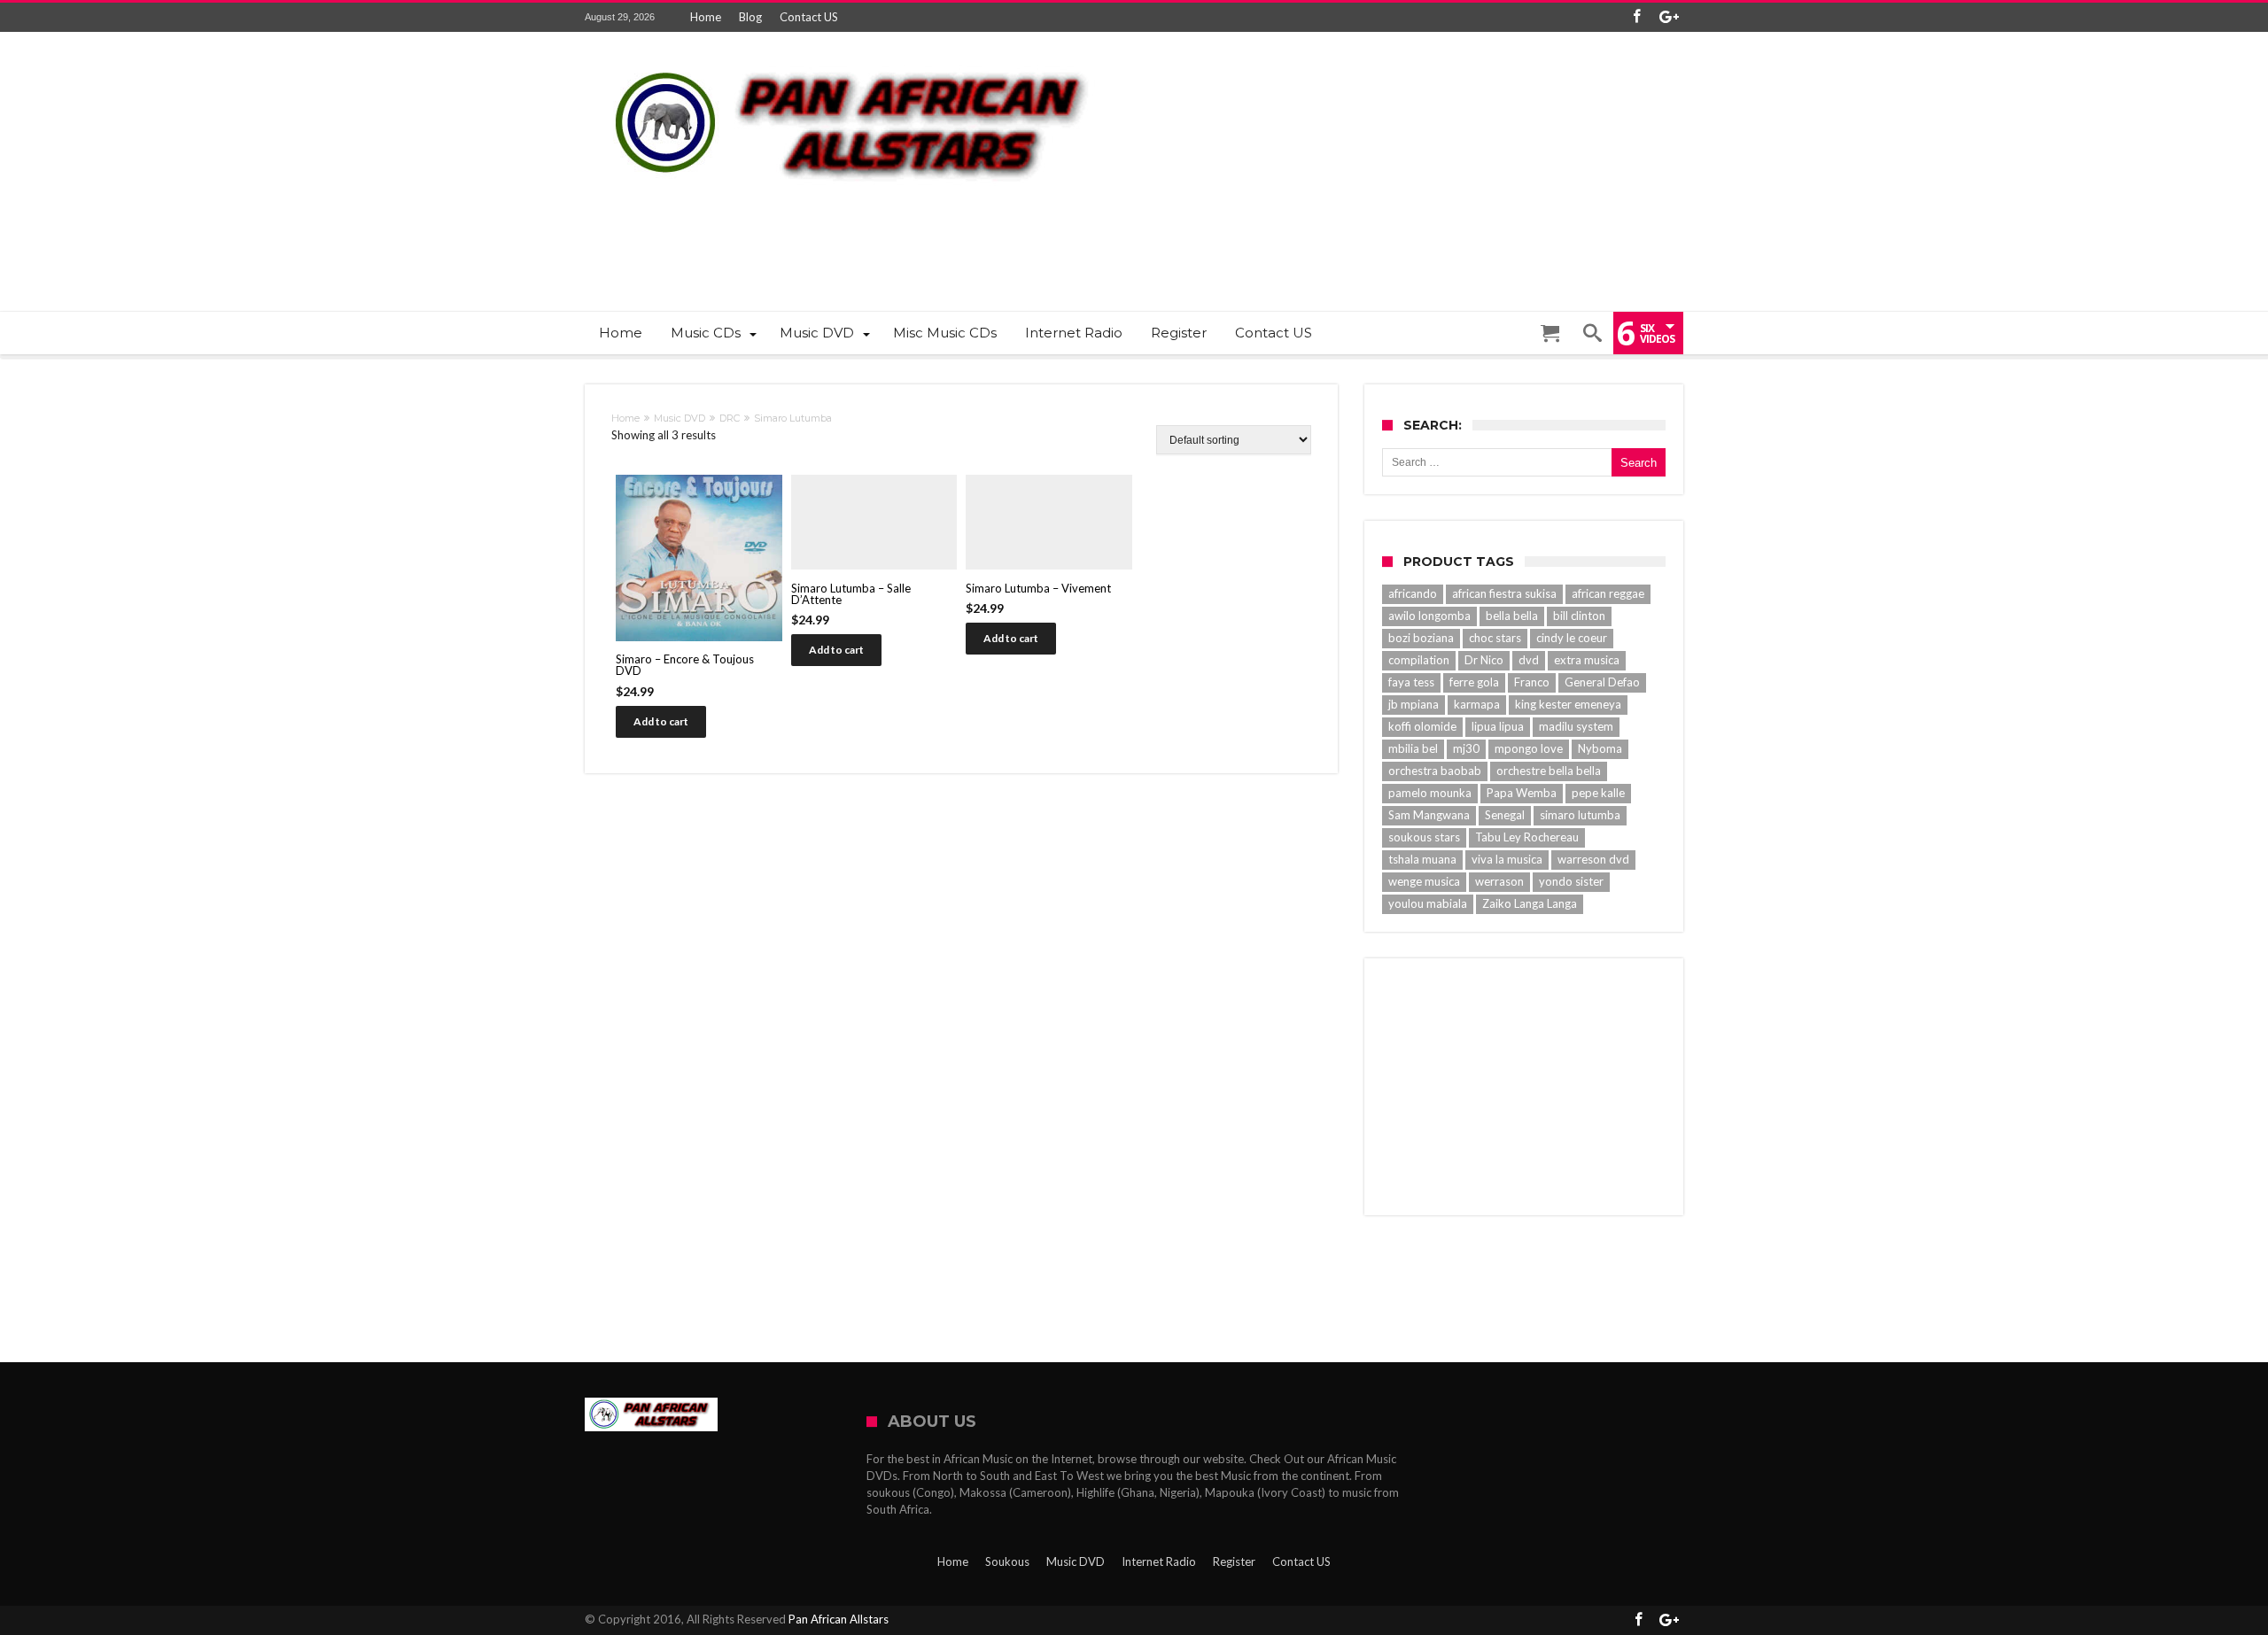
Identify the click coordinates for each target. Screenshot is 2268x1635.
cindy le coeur (1572, 638)
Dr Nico (1484, 660)
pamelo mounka (1430, 793)
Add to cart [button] (661, 721)
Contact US (809, 17)
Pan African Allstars (839, 1619)
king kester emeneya (1568, 704)
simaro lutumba (1580, 815)
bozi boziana (1421, 638)
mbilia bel (1413, 748)
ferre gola (1474, 682)
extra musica (1587, 660)
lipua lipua (1498, 726)
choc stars (1495, 638)
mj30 (1466, 748)
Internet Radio (1159, 1561)
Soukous (1007, 1561)
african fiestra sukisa (1504, 593)
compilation (1419, 660)
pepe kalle (1598, 793)
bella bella (1512, 616)
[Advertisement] (1361, 236)
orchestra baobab (1435, 771)
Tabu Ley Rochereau (1527, 837)
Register (1234, 1561)
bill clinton (1579, 616)
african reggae (1608, 593)
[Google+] (1669, 17)
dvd (1529, 660)
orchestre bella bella (1549, 771)
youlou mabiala (1428, 903)
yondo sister (1571, 881)
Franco (1532, 682)
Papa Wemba (1522, 793)
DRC (730, 418)
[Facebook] (1636, 17)
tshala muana (1422, 859)
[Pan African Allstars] (850, 58)
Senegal (1505, 815)
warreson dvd (1593, 859)
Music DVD (680, 418)
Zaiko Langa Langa (1530, 903)
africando (1413, 593)
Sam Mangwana (1429, 815)
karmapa (1477, 704)
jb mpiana (1414, 704)
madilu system (1576, 726)
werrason (1499, 881)
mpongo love (1529, 748)
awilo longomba (1429, 616)
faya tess (1411, 682)
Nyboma (1600, 748)
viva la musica (1507, 859)
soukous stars (1424, 837)
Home (706, 17)
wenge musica (1424, 881)
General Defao (1602, 682)
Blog (750, 17)
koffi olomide (1422, 726)
